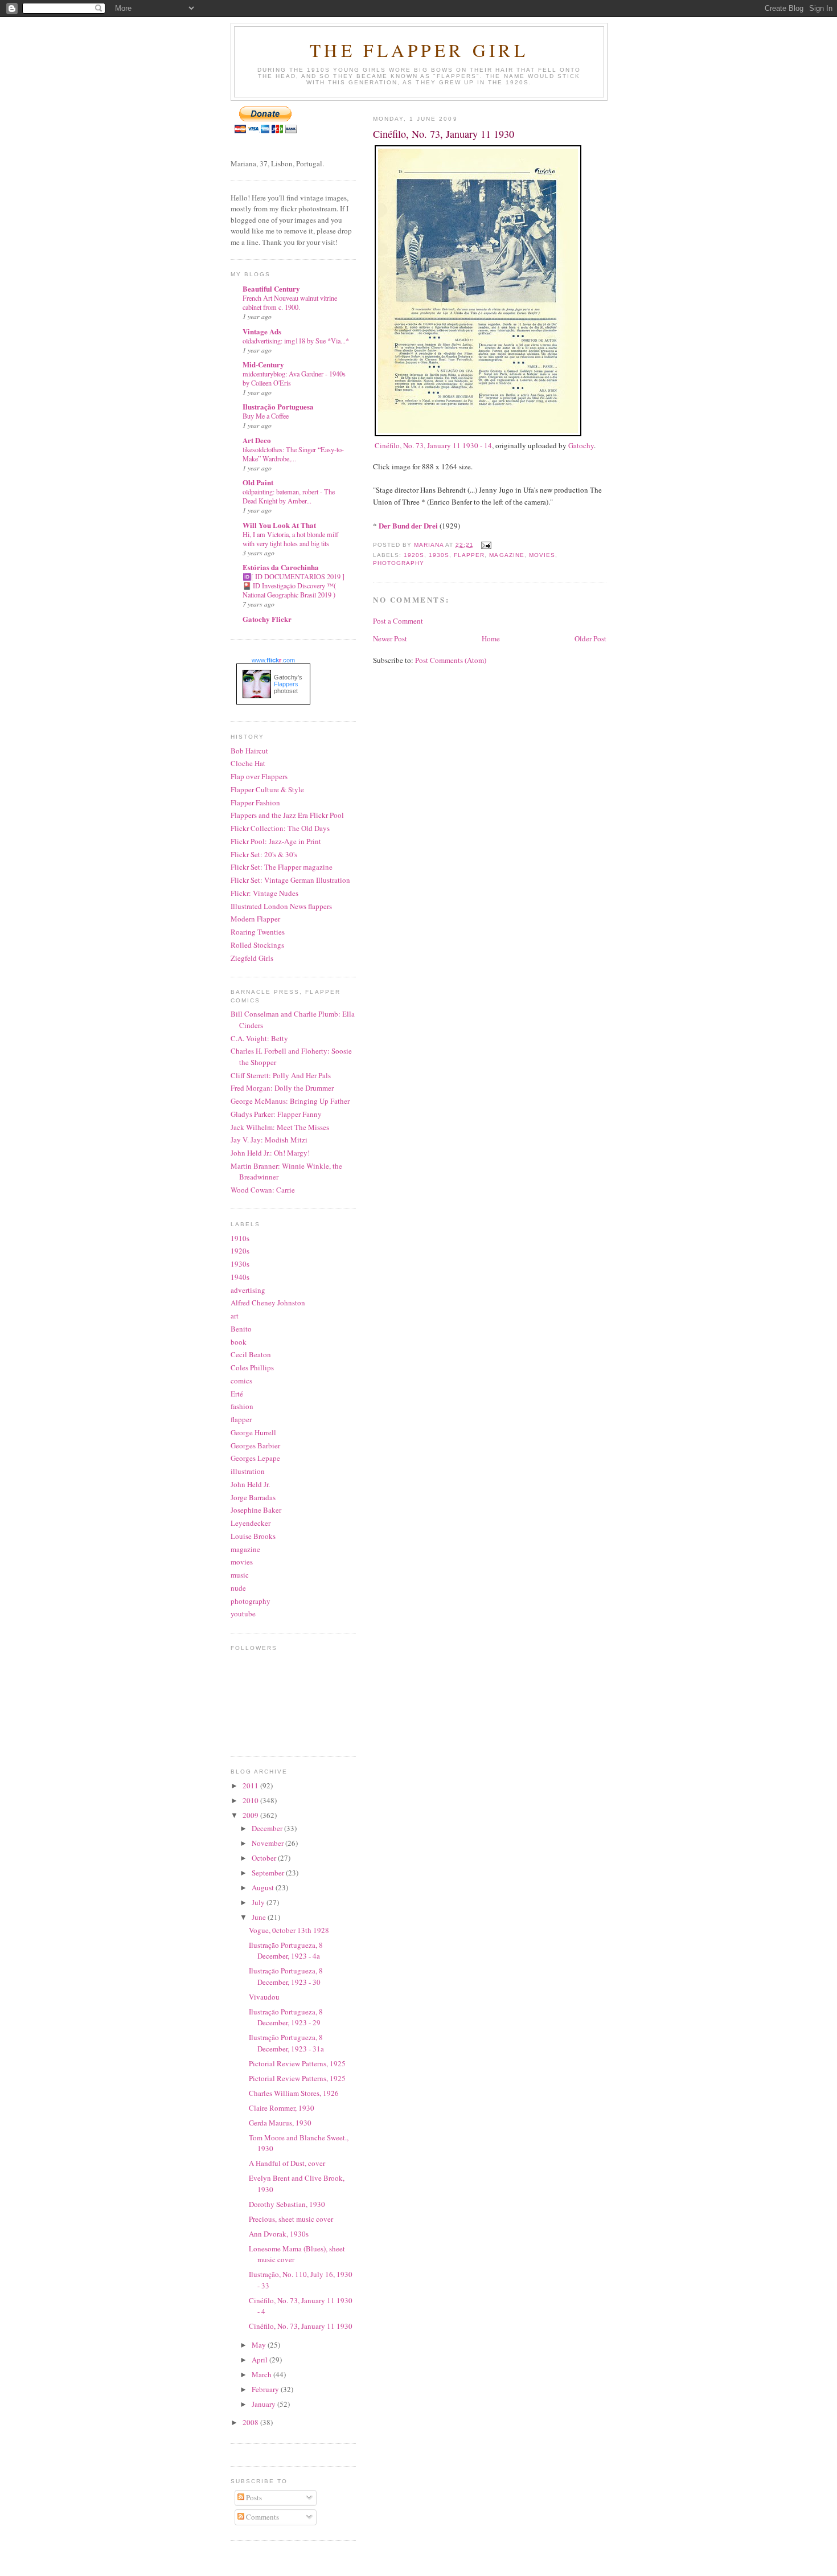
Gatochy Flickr (267, 619)
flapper (469, 555)
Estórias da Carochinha (281, 567)
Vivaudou (264, 1997)
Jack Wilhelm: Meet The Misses (280, 1127)
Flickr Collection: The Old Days (280, 828)
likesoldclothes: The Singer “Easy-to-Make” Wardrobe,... (293, 454)
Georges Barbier (255, 1445)
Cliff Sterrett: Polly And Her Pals (281, 1075)
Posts (253, 2497)
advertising (248, 1290)
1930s (439, 555)
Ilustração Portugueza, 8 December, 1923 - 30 (286, 1976)
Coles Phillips (252, 1367)
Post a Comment (398, 621)
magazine (506, 555)
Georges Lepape (255, 1458)
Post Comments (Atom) (451, 660)
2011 (251, 1785)
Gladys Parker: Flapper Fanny (276, 1114)
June (260, 1917)
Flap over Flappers (259, 776)
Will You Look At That (279, 525)
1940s (240, 1277)
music (240, 1575)
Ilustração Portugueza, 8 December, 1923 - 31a (286, 2043)
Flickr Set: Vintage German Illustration (290, 880)
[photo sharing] (478, 433)
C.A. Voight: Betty (259, 1038)
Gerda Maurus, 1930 (280, 2123)
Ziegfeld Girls (252, 958)
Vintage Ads (262, 331)
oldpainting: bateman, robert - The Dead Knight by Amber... (289, 496)
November (268, 1843)
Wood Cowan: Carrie (263, 1190)
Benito (241, 1329)
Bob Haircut (249, 751)
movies (542, 555)
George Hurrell (253, 1432)
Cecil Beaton (251, 1354)
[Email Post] (486, 545)
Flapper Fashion (255, 802)
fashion (242, 1406)
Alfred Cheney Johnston (268, 1303)
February (266, 2389)
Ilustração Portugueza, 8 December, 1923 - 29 (286, 2017)
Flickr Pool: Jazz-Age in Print (276, 841)
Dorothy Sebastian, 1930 (287, 2204)
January (264, 2404)
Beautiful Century (271, 288)
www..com (273, 660)
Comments (262, 2517)
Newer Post (390, 638)
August (264, 1887)
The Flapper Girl (419, 50)
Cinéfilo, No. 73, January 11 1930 (301, 2326)
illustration (248, 1471)
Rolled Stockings (257, 945)
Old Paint (258, 482)
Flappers (286, 684)
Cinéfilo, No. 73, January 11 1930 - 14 (433, 445)
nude (238, 1588)
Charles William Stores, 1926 (294, 2093)
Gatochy (581, 445)
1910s (240, 1238)
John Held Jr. (250, 1484)
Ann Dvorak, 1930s (279, 2234)
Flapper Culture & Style (267, 789)
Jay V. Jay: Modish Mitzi (269, 1140)
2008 (251, 2422)
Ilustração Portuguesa (278, 406)
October (265, 1858)
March (262, 2374)
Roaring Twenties (258, 932)
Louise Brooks (253, 1536)
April (260, 2360)
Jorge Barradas (253, 1497)
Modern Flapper (255, 919)
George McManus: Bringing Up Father (290, 1101)
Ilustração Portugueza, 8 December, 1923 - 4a (286, 1951)
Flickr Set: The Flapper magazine (282, 867)
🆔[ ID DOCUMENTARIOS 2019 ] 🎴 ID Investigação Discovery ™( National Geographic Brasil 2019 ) (294, 585)
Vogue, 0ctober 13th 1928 (289, 1930)
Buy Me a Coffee (266, 416)
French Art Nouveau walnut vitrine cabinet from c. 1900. (290, 302)
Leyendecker (251, 1523)
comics (241, 1381)
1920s (414, 555)
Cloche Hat (248, 763)
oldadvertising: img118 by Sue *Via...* (296, 341)
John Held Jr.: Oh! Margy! (270, 1153)
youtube (243, 1613)
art (235, 1316)
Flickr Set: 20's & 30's (264, 854)
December (268, 1828)
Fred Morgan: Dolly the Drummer (282, 1088)
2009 (251, 1815)
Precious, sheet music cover (291, 2219)
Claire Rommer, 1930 (282, 2108)
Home (491, 638)
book (239, 1342)
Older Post (590, 638)
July (259, 1902)
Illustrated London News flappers (281, 906)
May (260, 2345)
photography (399, 563)
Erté (237, 1394)
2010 (251, 1800)
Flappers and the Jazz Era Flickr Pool (287, 815)
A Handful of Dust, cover (287, 2163)
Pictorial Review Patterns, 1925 (297, 2063)
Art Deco (257, 440)
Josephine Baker (256, 1510)
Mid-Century (263, 364)
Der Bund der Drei (408, 525)
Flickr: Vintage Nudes (264, 893)
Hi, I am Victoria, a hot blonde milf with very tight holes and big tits (290, 539)
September (269, 1873)
